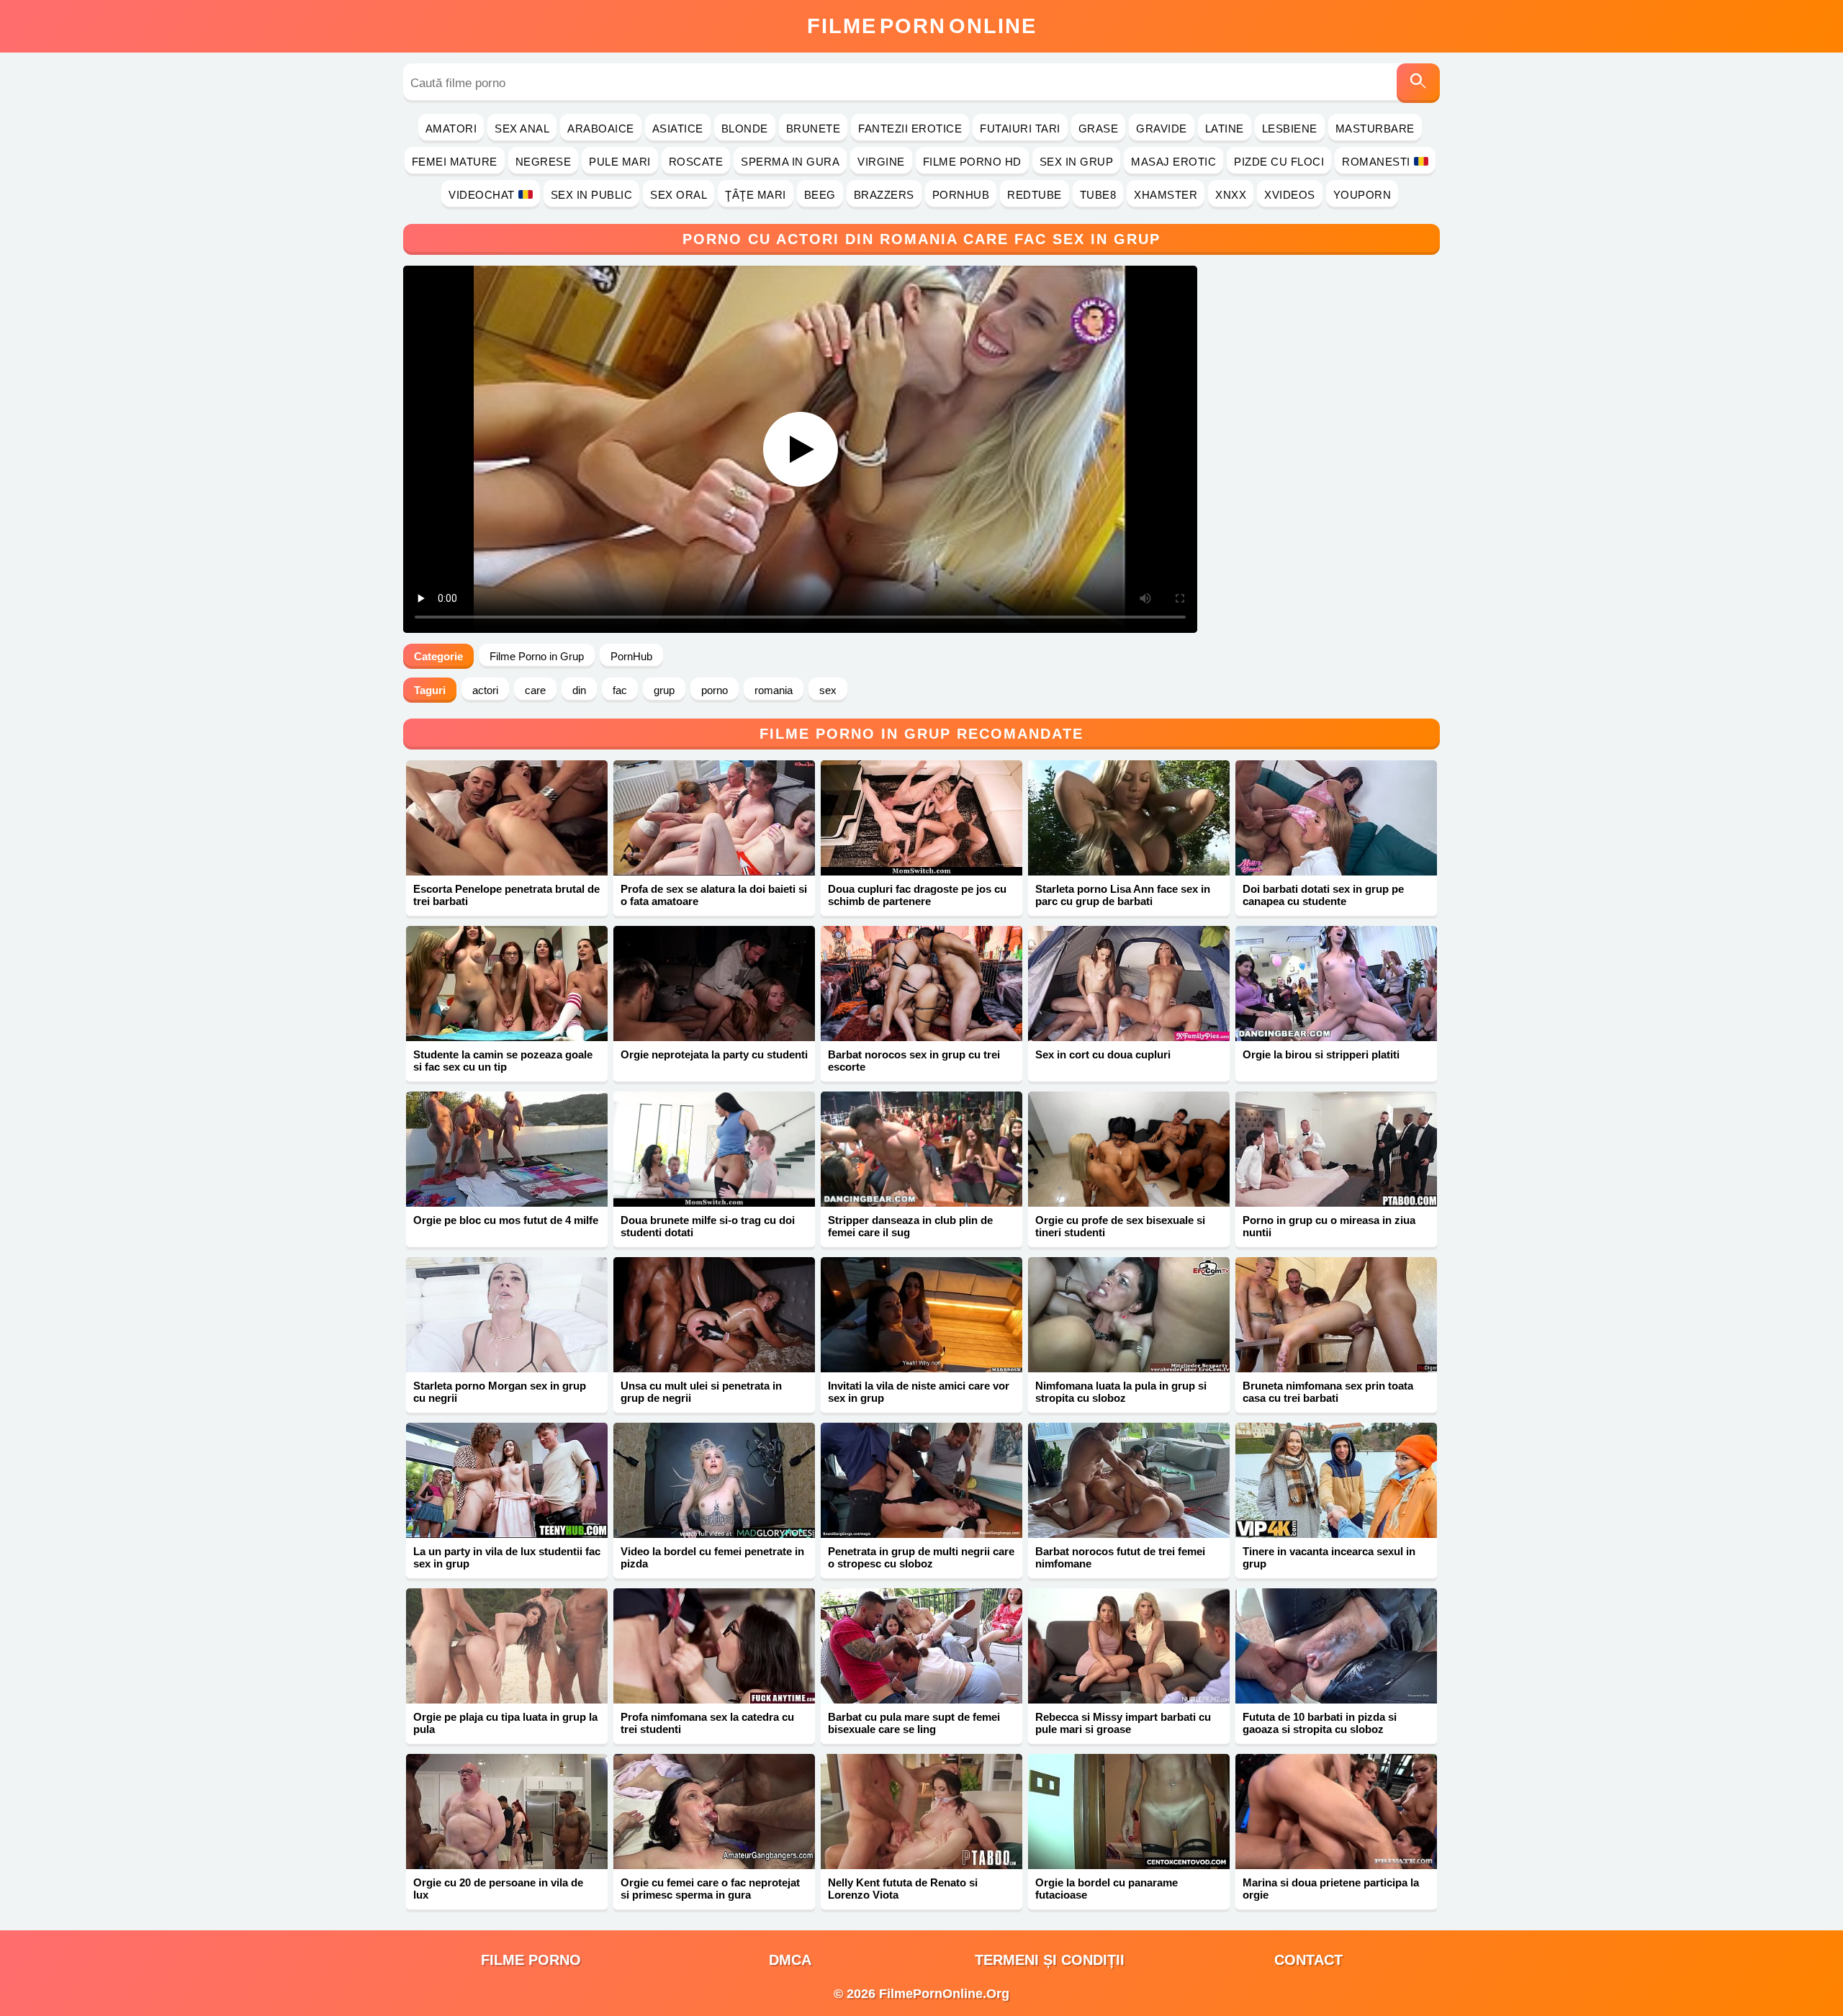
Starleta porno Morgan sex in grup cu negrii (500, 1392)
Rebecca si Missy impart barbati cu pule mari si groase (1123, 1723)
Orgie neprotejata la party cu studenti (714, 1054)
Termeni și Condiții (1050, 1960)
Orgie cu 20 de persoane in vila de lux (498, 1889)
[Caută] (1418, 83)
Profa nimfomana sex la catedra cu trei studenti (707, 1723)
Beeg (820, 195)
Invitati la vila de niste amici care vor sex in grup (919, 1392)
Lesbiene (1290, 129)
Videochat (482, 195)
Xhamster (1166, 195)
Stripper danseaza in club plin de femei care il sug (910, 1226)
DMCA (790, 1960)
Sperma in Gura (790, 162)
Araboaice (601, 129)
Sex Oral (679, 195)
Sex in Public (592, 195)
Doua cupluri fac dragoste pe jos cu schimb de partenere (917, 895)
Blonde (745, 129)
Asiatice (678, 129)
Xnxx (1231, 195)
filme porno (531, 1960)
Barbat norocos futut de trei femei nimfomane (1120, 1557)
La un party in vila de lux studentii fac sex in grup (507, 1557)
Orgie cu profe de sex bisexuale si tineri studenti (1120, 1226)
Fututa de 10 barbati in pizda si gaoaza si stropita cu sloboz (1320, 1723)
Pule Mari (620, 162)
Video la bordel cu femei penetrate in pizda (712, 1557)
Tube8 (1098, 195)
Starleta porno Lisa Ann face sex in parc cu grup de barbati (1123, 895)
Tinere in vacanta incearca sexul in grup (1329, 1557)
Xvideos (1290, 195)
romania (774, 690)
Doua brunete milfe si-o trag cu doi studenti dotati (708, 1226)
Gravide (1162, 129)
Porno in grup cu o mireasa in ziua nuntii (1329, 1226)
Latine (1225, 129)
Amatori (451, 129)
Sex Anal (522, 129)
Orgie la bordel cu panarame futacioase (1107, 1889)
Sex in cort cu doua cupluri (1103, 1054)
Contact (1308, 1960)
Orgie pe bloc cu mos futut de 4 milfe (506, 1220)
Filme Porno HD (972, 162)
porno (715, 690)
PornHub (961, 195)
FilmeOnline (922, 26)
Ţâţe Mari (756, 195)
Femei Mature (455, 162)
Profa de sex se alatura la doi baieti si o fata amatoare (714, 895)
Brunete (814, 129)
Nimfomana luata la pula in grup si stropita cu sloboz (1121, 1392)
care (535, 690)
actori (485, 690)
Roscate (696, 162)
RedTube (1035, 195)
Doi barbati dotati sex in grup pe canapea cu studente (1323, 895)
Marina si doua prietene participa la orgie (1331, 1889)
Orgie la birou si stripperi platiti (1321, 1054)
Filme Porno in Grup (537, 656)
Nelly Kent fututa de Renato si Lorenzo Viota (903, 1889)
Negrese (544, 162)
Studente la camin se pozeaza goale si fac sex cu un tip (503, 1061)
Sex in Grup (1077, 162)
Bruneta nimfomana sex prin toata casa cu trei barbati (1328, 1392)
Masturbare (1375, 129)
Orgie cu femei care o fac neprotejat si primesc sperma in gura (710, 1889)
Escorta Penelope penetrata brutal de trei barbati (506, 895)
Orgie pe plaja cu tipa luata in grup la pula (505, 1723)
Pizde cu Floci (1279, 162)
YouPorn (1362, 195)
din (579, 690)
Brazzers (884, 195)
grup (664, 690)
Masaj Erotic (1173, 162)
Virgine (881, 162)
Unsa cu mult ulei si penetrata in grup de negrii (701, 1392)
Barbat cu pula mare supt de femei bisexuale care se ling (914, 1723)
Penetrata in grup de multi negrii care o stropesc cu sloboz (921, 1557)
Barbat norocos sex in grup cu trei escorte (914, 1061)
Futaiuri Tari (1020, 129)
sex (828, 690)
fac (620, 690)
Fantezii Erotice (910, 129)
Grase (1099, 129)
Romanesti (1376, 162)
